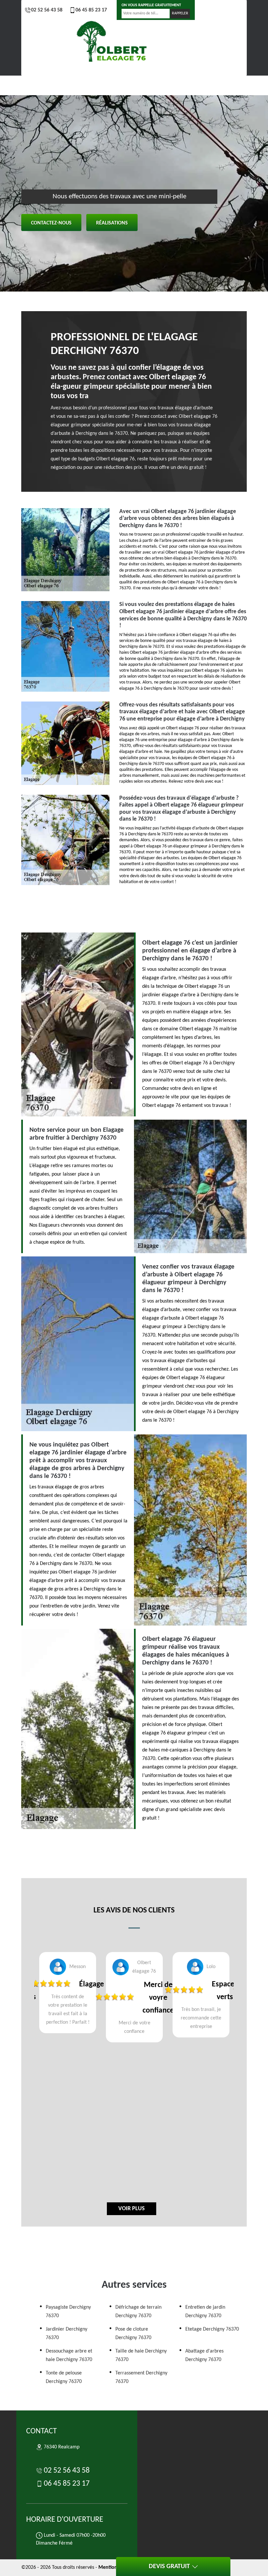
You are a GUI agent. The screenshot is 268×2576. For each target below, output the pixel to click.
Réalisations (112, 223)
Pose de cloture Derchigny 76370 (133, 2334)
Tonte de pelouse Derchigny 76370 (64, 2377)
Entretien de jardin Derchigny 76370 (205, 2312)
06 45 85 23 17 (91, 10)
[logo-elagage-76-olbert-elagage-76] (113, 43)
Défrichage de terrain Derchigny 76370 (138, 2312)
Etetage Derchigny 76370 (212, 2329)
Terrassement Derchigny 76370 (141, 2377)
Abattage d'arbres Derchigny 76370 (204, 2355)
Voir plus (132, 2209)
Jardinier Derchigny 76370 (67, 2334)
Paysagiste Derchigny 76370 (68, 2312)
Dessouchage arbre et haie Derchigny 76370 (69, 2355)
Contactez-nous (51, 223)
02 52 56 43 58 (47, 10)
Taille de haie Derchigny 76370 (141, 2355)
